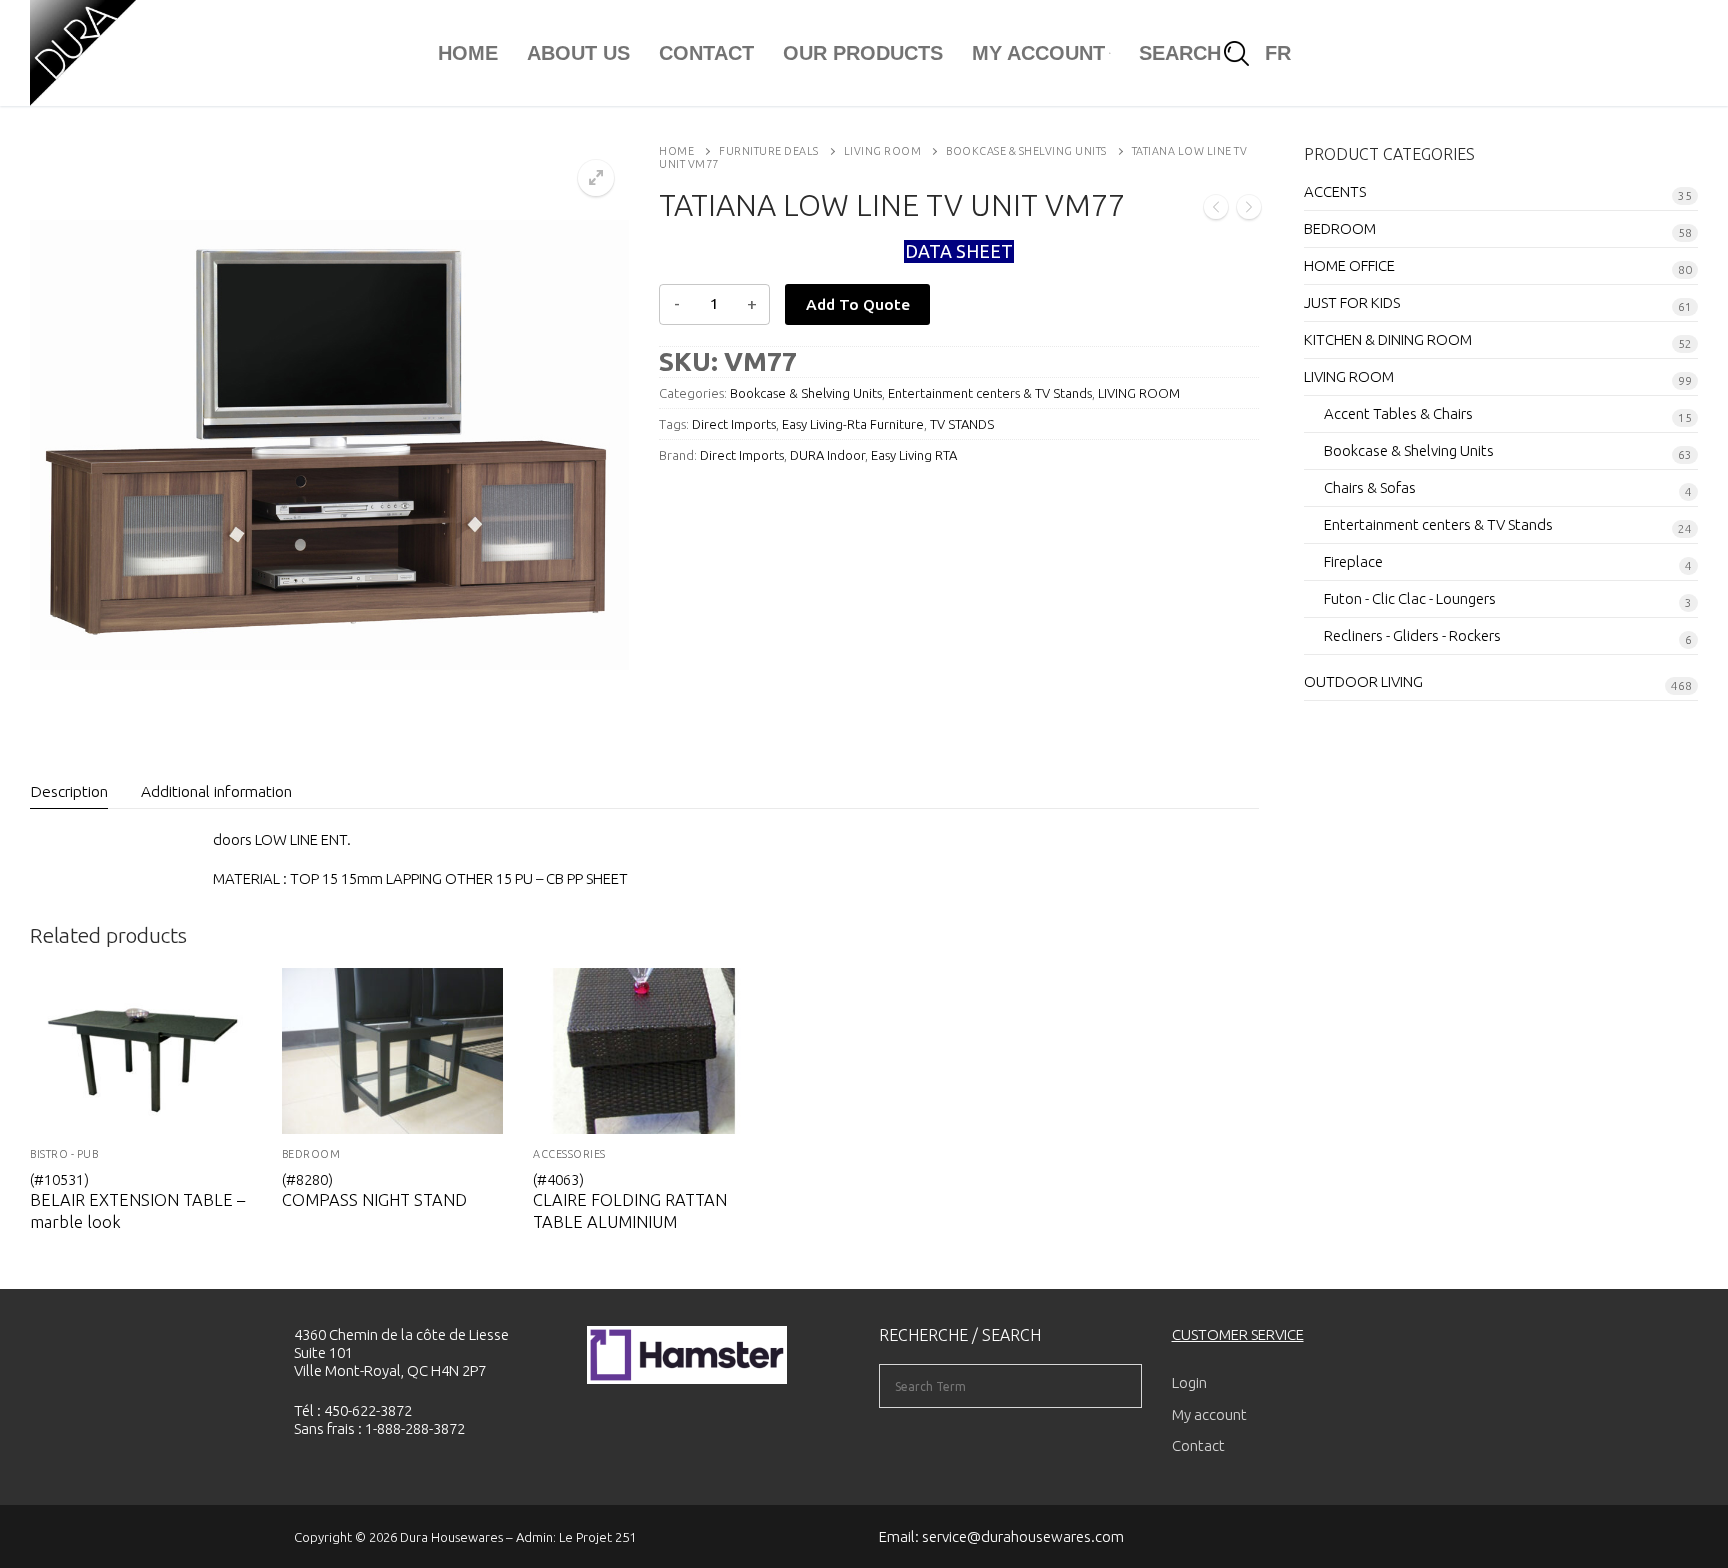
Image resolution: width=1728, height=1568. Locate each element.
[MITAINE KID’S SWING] (1249, 209)
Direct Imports (734, 424)
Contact (1198, 1445)
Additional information (216, 791)
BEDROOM (311, 1154)
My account (1209, 1414)
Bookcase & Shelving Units (1026, 151)
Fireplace (1353, 561)
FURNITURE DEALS (769, 151)
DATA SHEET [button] (959, 251)
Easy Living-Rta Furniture (853, 424)
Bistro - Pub (64, 1154)
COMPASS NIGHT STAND (374, 1200)
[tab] (69, 792)
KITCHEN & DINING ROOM (1388, 339)
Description (69, 791)
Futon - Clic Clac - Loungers (1410, 598)
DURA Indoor (827, 455)
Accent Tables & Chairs (1398, 413)
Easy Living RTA (914, 455)
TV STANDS (962, 424)
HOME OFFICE (1349, 265)
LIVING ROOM (883, 151)
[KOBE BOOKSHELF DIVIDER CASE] (1216, 209)
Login (1189, 1382)
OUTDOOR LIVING (1363, 681)
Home (676, 151)
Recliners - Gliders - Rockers (1412, 635)
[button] (596, 178)
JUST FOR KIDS (1352, 302)
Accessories (569, 1154)
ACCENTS (1335, 191)
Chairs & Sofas (1370, 487)
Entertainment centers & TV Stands (990, 393)
